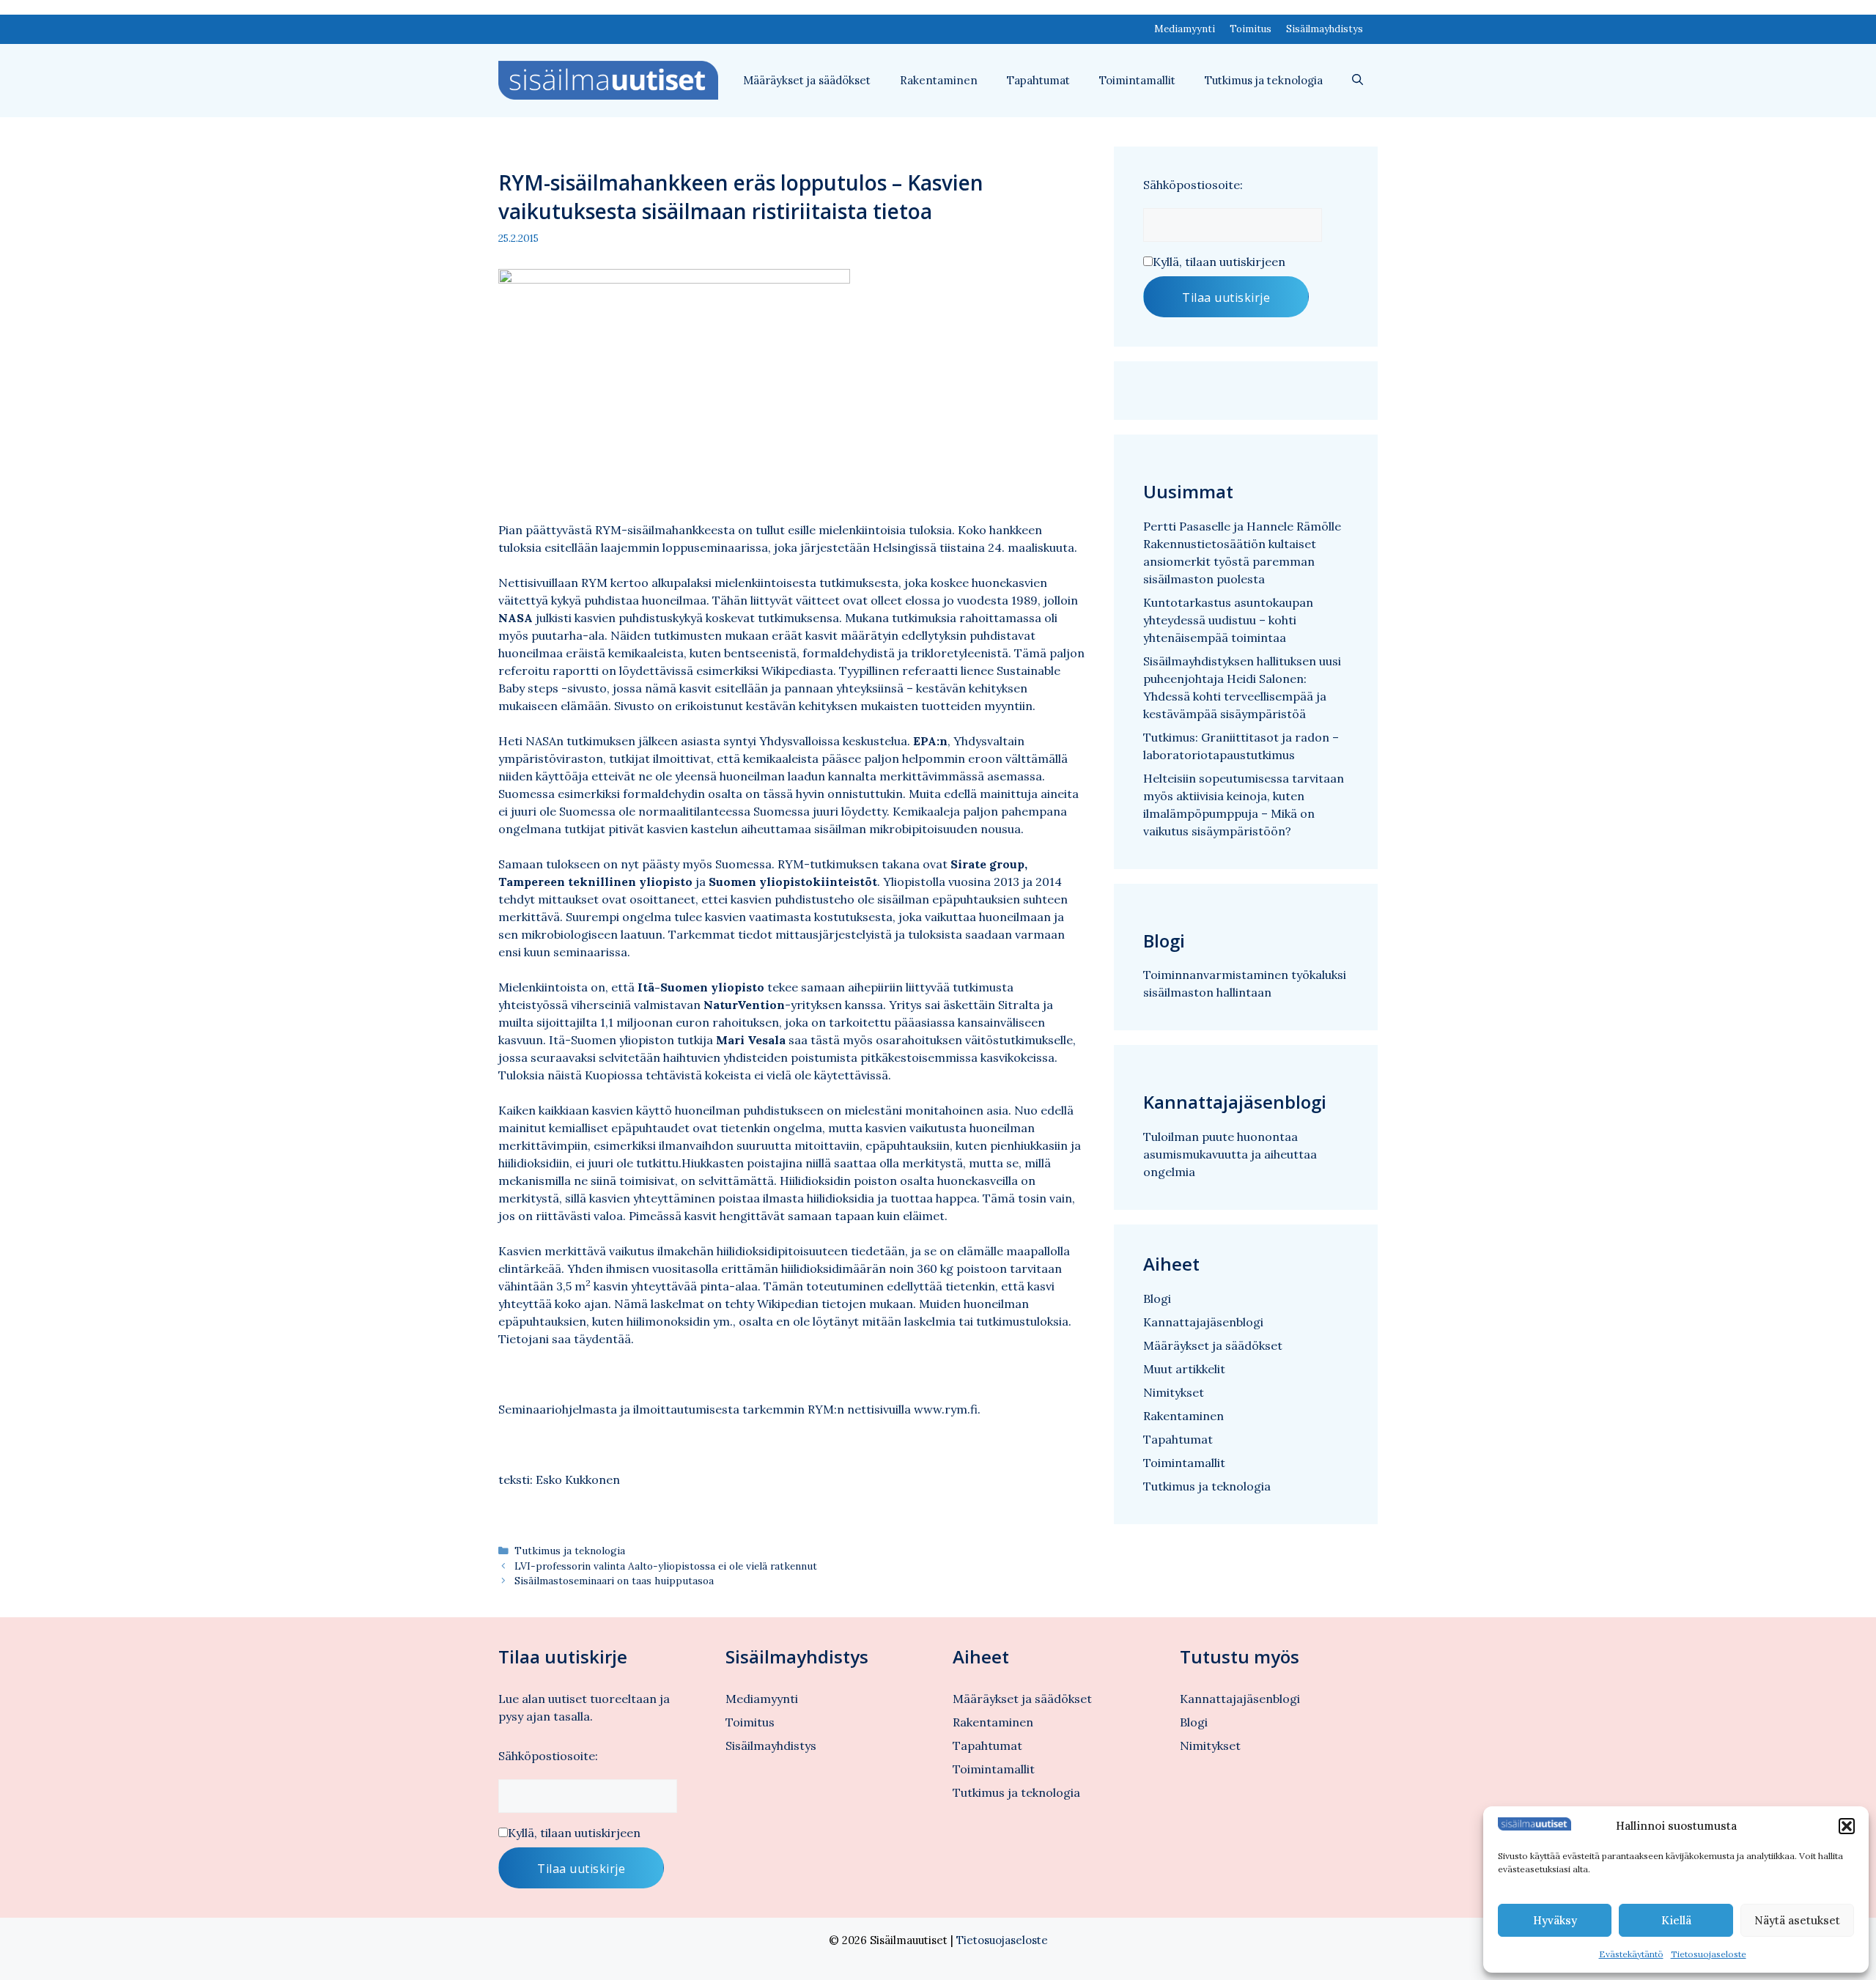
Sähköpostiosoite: (1193, 185)
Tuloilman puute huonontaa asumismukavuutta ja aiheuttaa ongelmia (1230, 1154)
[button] (1847, 1826)
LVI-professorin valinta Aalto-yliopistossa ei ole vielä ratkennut (666, 1566)
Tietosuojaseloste (1709, 1954)
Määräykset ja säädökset (807, 80)
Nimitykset (1174, 1392)
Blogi (1157, 1299)
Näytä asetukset (1797, 1920)
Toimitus (1251, 29)
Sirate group (987, 864)
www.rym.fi (946, 1409)
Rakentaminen (939, 80)
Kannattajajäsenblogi (1203, 1322)
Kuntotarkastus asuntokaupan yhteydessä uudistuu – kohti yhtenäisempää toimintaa (1228, 620)
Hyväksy (1555, 1920)
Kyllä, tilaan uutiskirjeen (1219, 262)
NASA (516, 618)
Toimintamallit (1137, 80)
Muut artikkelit (1184, 1369)
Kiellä (1676, 1920)
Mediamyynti (1185, 29)
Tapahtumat (1038, 80)
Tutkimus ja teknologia (1264, 80)
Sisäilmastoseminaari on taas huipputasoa (614, 1581)
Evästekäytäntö (1631, 1954)
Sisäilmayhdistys (1325, 29)
